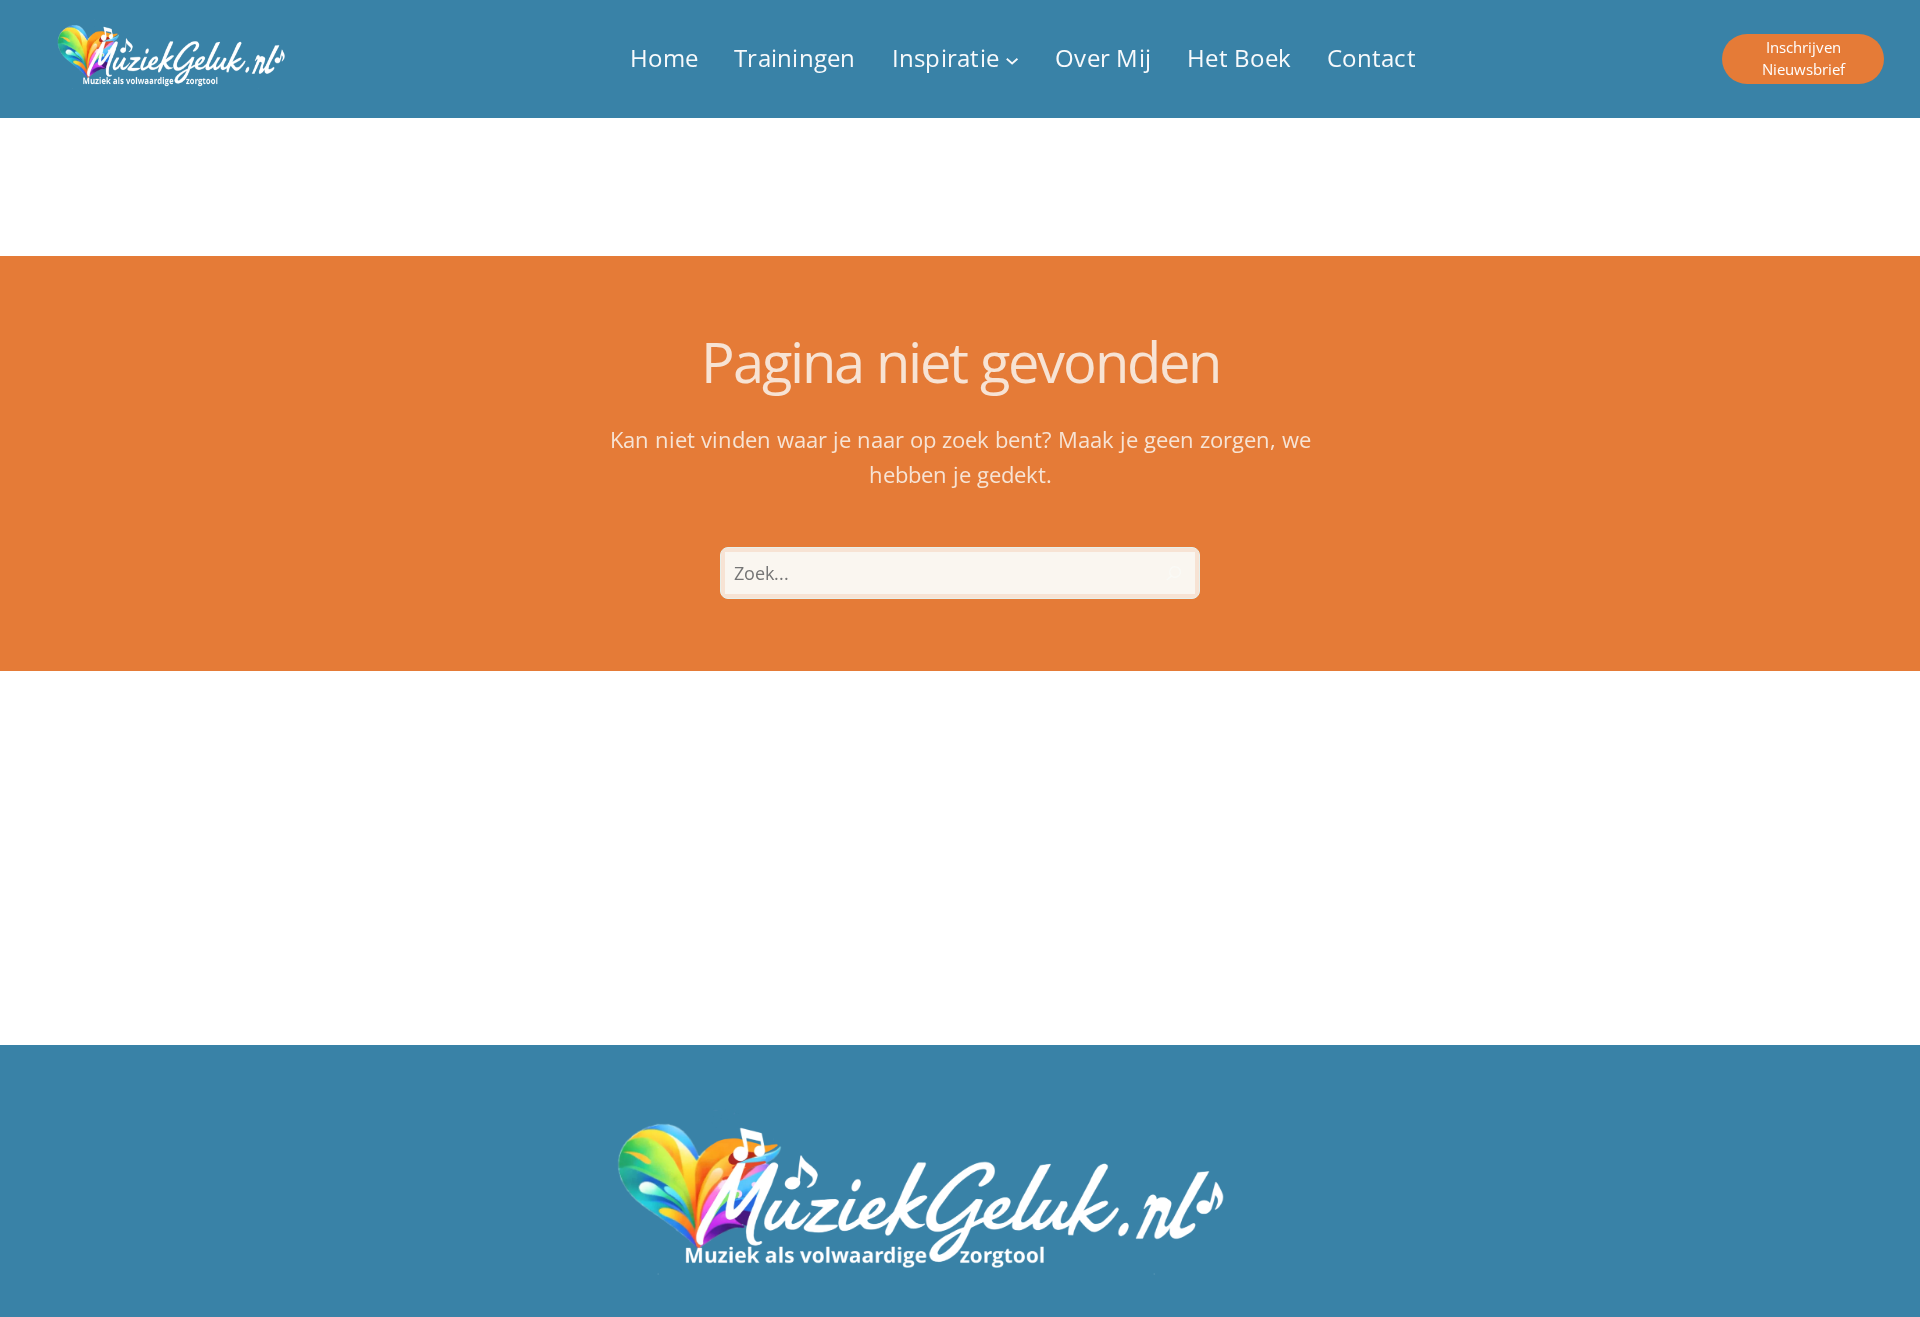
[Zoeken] (1174, 573)
